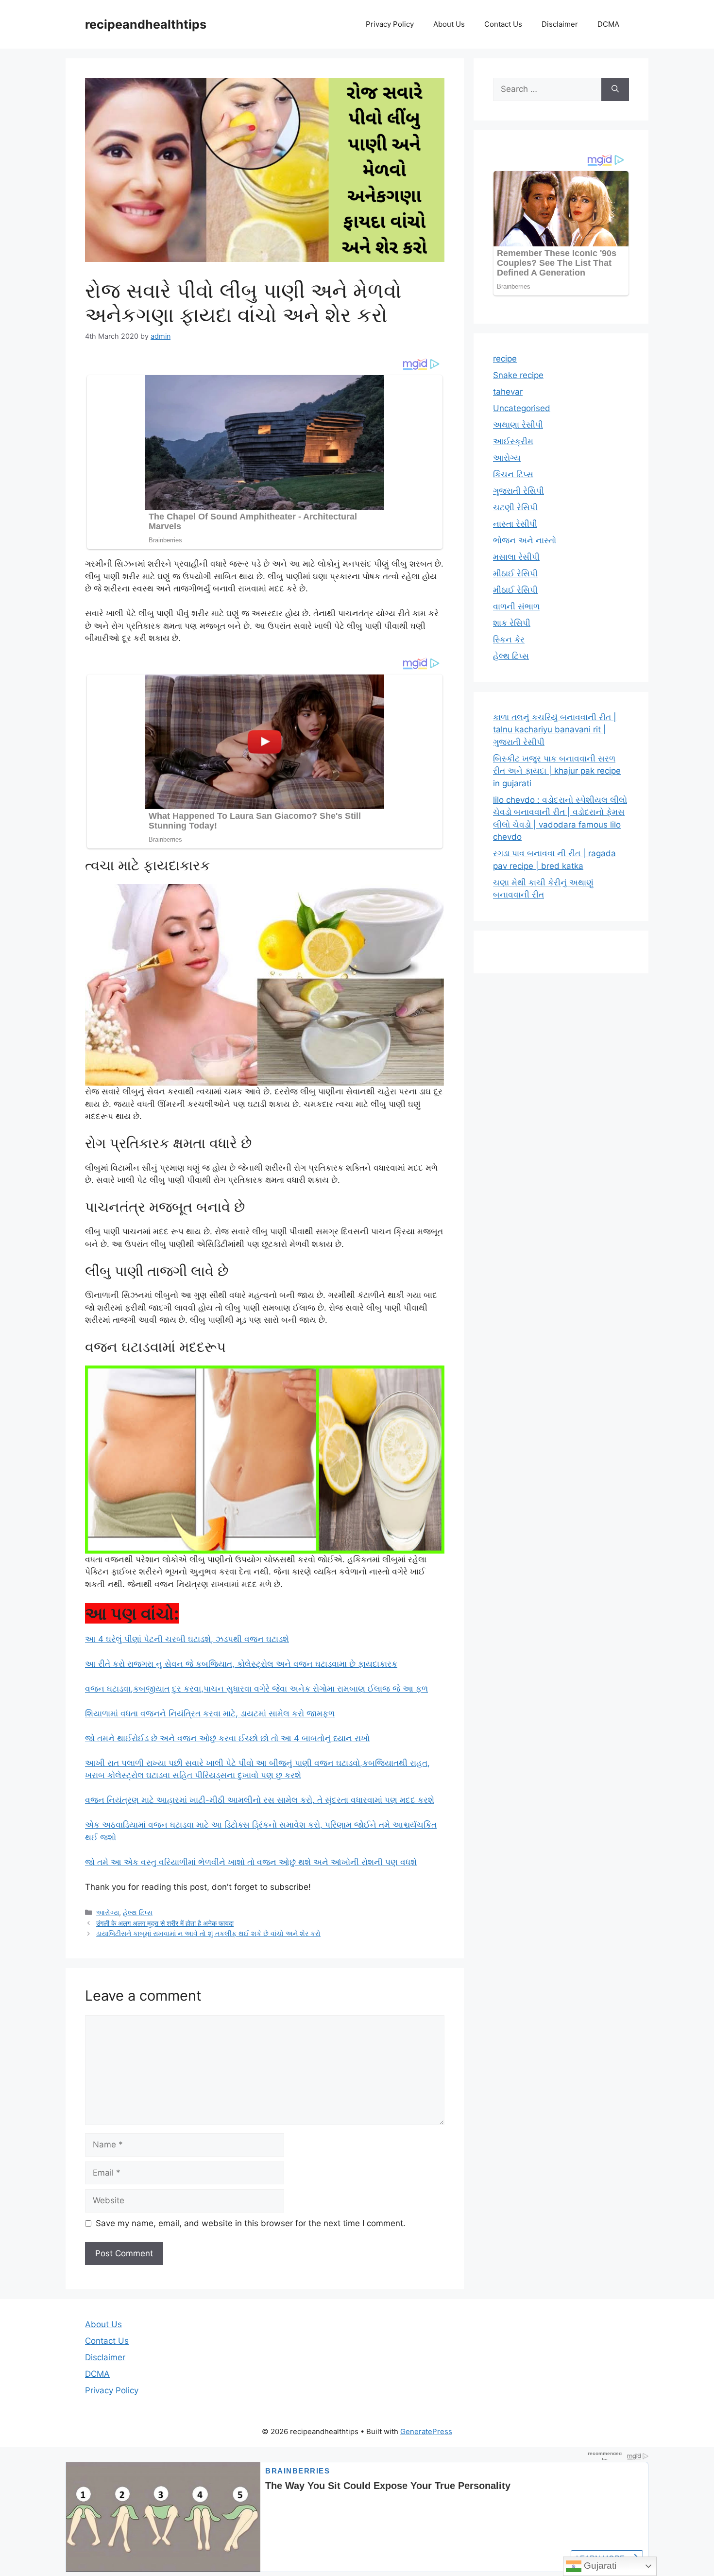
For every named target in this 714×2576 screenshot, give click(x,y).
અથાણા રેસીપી (518, 425)
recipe (505, 359)
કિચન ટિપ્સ (513, 474)
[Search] (615, 89)
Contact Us (503, 24)
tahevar (508, 392)
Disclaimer (560, 24)
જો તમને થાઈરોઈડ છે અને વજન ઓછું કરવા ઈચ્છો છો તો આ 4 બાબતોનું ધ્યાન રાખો (227, 1738)
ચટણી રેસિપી (515, 507)
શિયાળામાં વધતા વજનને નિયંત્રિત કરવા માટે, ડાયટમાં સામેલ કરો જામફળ (210, 1713)
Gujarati (599, 2566)
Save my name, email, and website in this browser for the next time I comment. (251, 2223)
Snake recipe (518, 375)
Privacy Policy (390, 24)
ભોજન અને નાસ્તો (525, 540)
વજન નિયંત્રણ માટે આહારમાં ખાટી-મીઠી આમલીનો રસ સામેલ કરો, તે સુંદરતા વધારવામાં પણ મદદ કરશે (260, 1800)
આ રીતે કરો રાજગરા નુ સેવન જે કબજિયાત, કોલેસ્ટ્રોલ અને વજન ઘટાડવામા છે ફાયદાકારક (241, 1664)
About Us (449, 24)
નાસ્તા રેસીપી (515, 524)
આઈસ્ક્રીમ (513, 441)
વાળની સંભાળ (516, 606)
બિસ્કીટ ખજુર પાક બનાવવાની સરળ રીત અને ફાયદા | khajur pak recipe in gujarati (557, 771)
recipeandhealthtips (146, 24)
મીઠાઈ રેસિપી (515, 573)
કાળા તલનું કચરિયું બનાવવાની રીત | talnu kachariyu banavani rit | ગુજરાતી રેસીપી (555, 730)
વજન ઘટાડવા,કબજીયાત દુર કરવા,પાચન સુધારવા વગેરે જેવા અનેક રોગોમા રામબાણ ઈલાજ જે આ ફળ (256, 1689)
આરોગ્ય (108, 1912)
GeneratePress (426, 2431)
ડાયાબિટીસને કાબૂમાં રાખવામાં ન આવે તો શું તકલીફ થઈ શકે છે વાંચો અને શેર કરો (208, 1933)
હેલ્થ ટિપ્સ (138, 1912)
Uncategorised (522, 408)
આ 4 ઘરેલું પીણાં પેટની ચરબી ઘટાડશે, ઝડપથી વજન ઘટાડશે (187, 1639)
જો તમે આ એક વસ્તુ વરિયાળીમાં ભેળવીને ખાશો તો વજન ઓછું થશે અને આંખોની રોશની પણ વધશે (251, 1862)
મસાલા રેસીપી (516, 557)
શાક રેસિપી (512, 623)
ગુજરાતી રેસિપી (518, 491)
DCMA (608, 24)
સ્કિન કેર (509, 640)
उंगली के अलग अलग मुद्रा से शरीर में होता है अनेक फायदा (165, 1923)
